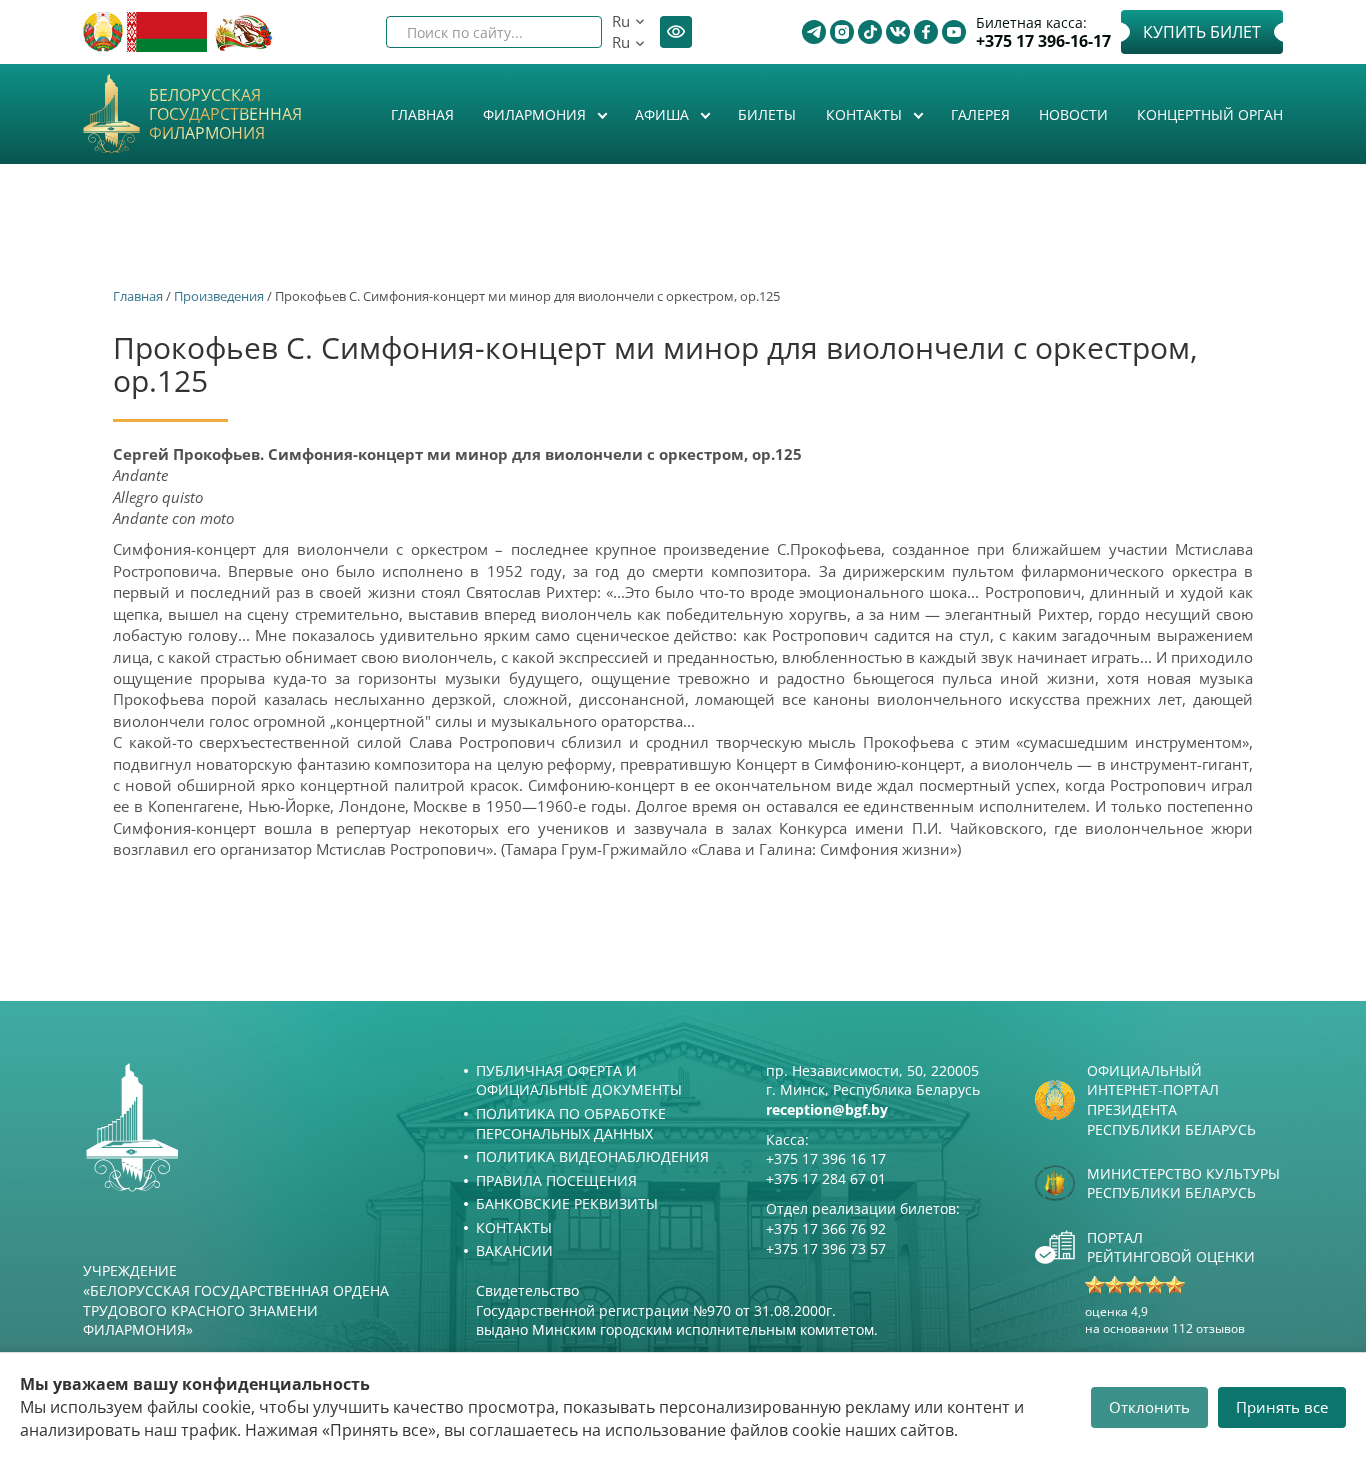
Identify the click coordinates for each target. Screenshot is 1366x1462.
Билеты (767, 114)
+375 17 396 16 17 (826, 1158)
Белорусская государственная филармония (225, 115)
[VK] (898, 32)
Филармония (536, 114)
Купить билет (1202, 32)
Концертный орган (1210, 114)
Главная (422, 114)
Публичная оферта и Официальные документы (579, 1080)
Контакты (866, 114)
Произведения (219, 296)
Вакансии (514, 1250)
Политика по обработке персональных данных (571, 1123)
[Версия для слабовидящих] (676, 32)
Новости (1073, 114)
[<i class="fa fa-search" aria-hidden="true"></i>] (570, 32)
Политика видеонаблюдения (592, 1156)
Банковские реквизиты (567, 1203)
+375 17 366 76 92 (826, 1228)
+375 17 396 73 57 (826, 1248)
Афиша (664, 114)
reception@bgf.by (827, 1109)
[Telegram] (814, 32)
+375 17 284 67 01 (826, 1178)
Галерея (980, 114)
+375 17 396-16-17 (1043, 41)
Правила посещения (556, 1180)
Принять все (1282, 1407)
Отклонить (1149, 1407)
